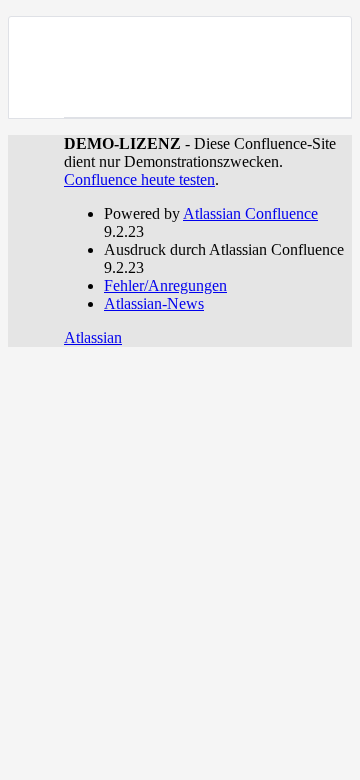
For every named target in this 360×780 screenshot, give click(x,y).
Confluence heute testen (139, 179)
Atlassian (93, 337)
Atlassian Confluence (250, 213)
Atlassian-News (154, 303)
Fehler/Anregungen (165, 285)
